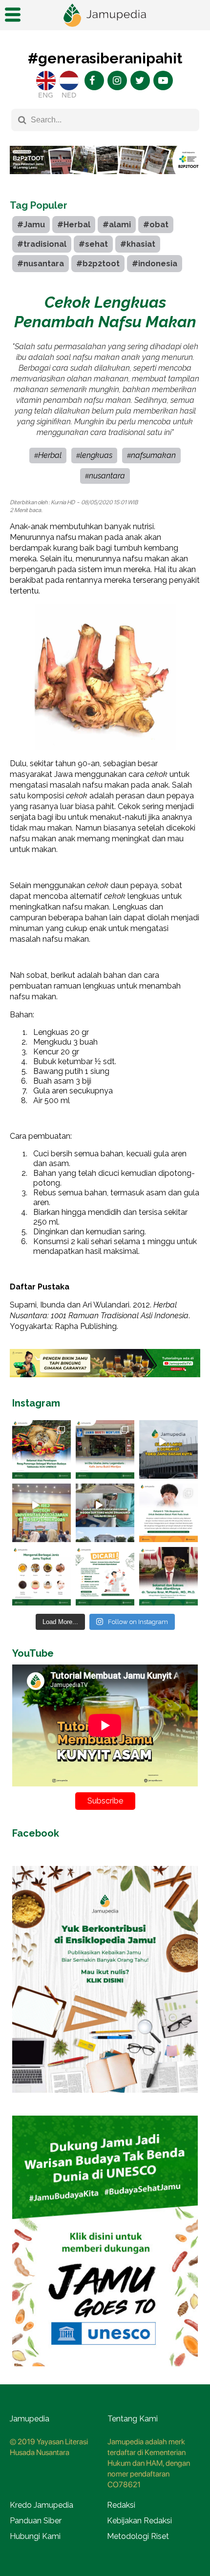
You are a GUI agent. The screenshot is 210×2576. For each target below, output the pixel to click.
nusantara (107, 476)
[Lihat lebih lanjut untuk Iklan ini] (105, 2100)
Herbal (50, 455)
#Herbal (74, 225)
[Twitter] (140, 80)
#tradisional (42, 244)
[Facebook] (94, 80)
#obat (156, 225)
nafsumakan (153, 455)
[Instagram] (117, 80)
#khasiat (138, 244)
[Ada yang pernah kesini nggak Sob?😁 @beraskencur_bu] (105, 1513)
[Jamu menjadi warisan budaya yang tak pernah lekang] (42, 1576)
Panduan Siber (36, 2521)
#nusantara (41, 264)
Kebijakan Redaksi (139, 2521)
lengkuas (96, 455)
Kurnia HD (63, 502)
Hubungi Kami (35, 2536)
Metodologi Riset (138, 2536)
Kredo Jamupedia (42, 2505)
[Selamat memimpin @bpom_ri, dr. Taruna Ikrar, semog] (168, 1576)
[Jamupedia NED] (69, 80)
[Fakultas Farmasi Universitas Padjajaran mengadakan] (42, 1513)
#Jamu (31, 225)
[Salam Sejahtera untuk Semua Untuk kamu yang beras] (105, 1576)
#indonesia (155, 264)
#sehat (93, 244)
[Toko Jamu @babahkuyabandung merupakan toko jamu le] (168, 1449)
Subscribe (105, 1801)
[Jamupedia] (105, 15)
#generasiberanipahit (105, 58)
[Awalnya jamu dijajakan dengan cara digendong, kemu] (105, 1449)
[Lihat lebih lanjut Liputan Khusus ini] (105, 181)
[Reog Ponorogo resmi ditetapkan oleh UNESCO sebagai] (42, 1449)
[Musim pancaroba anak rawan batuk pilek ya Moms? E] (168, 1513)
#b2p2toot (98, 264)
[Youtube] (163, 80)
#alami (117, 225)
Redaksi (121, 2505)
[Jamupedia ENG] (46, 80)
